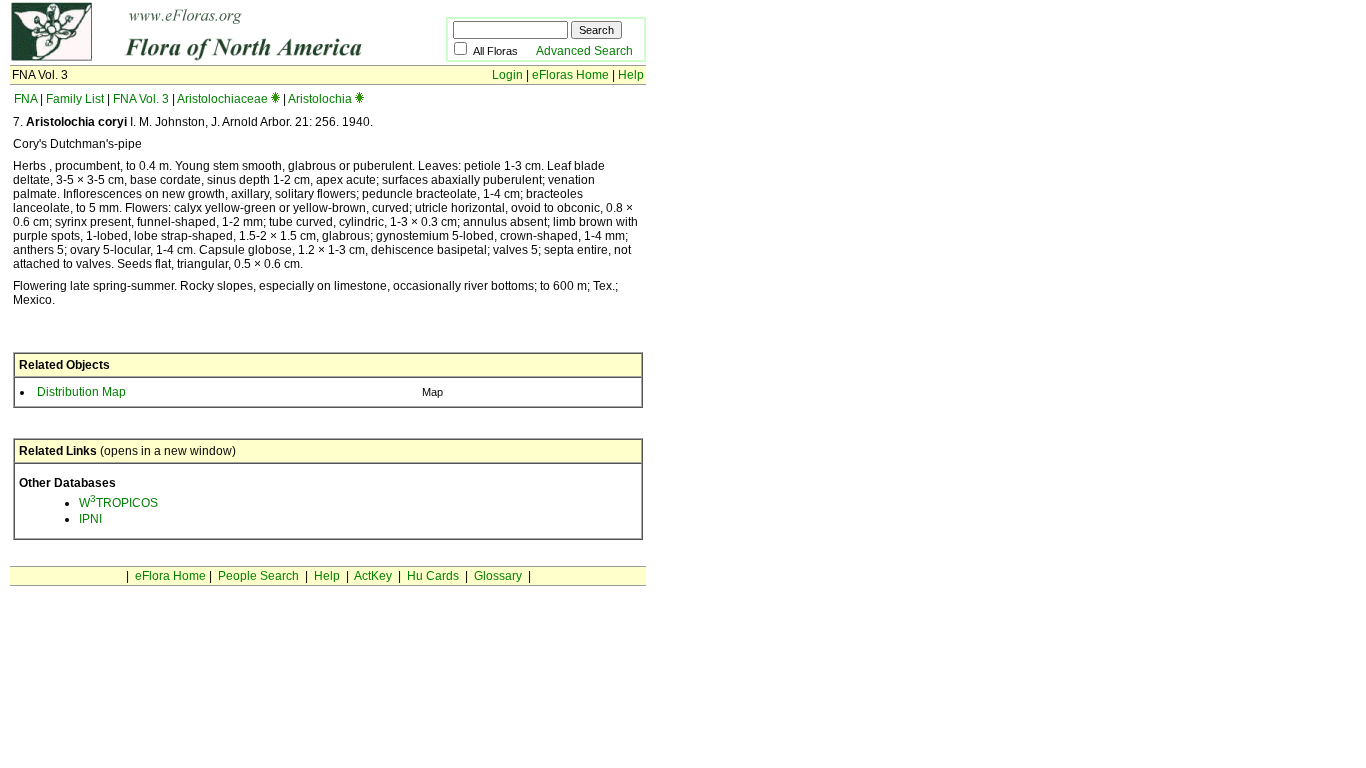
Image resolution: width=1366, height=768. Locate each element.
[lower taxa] (275, 99)
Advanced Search (584, 51)
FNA (25, 99)
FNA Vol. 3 (141, 99)
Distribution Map (81, 392)
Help (631, 75)
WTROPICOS (118, 503)
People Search (258, 576)
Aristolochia (320, 99)
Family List (75, 99)
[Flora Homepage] (197, 58)
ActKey (373, 576)
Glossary (498, 576)
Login (507, 75)
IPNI (90, 519)
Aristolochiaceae (222, 99)
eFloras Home (570, 75)
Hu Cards (433, 576)
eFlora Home (170, 576)
